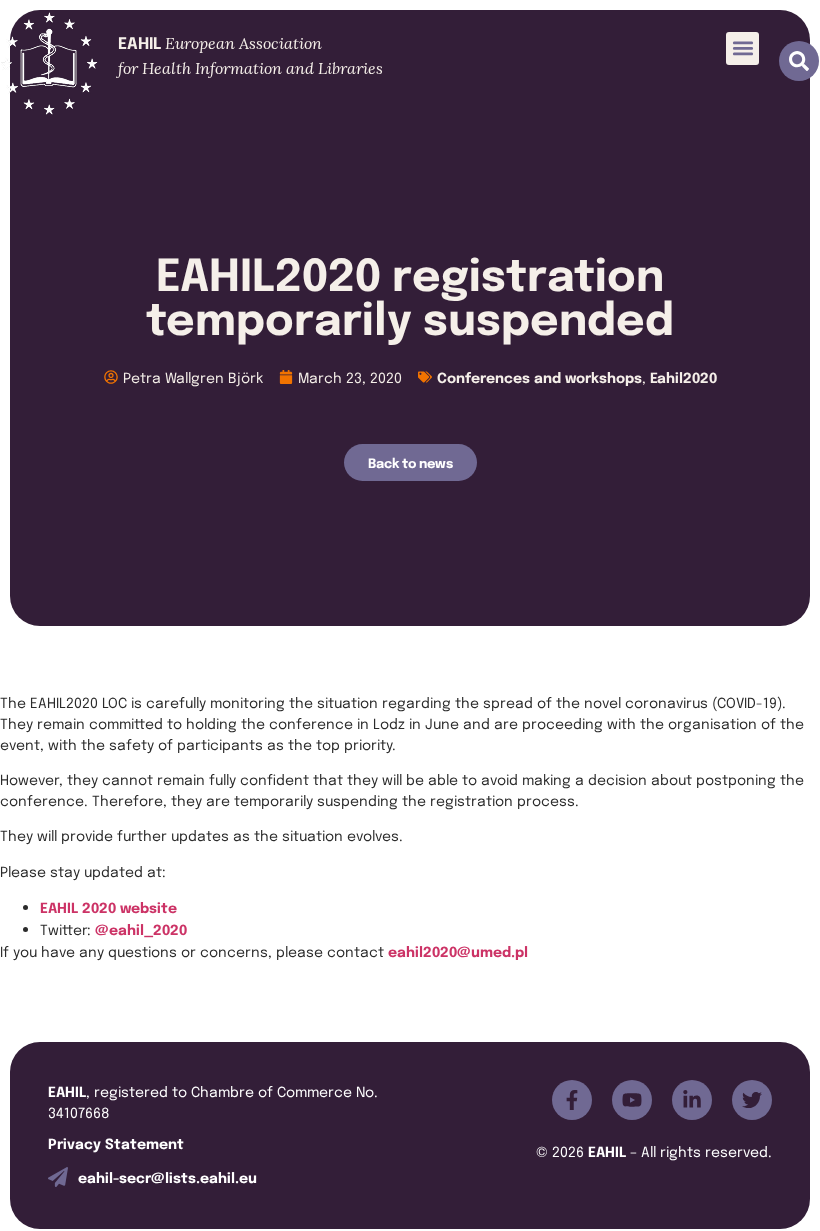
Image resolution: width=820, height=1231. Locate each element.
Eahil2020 (683, 376)
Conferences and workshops (539, 376)
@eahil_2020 (141, 928)
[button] (742, 48)
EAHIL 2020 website (108, 906)
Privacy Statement (116, 1142)
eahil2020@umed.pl (458, 950)
